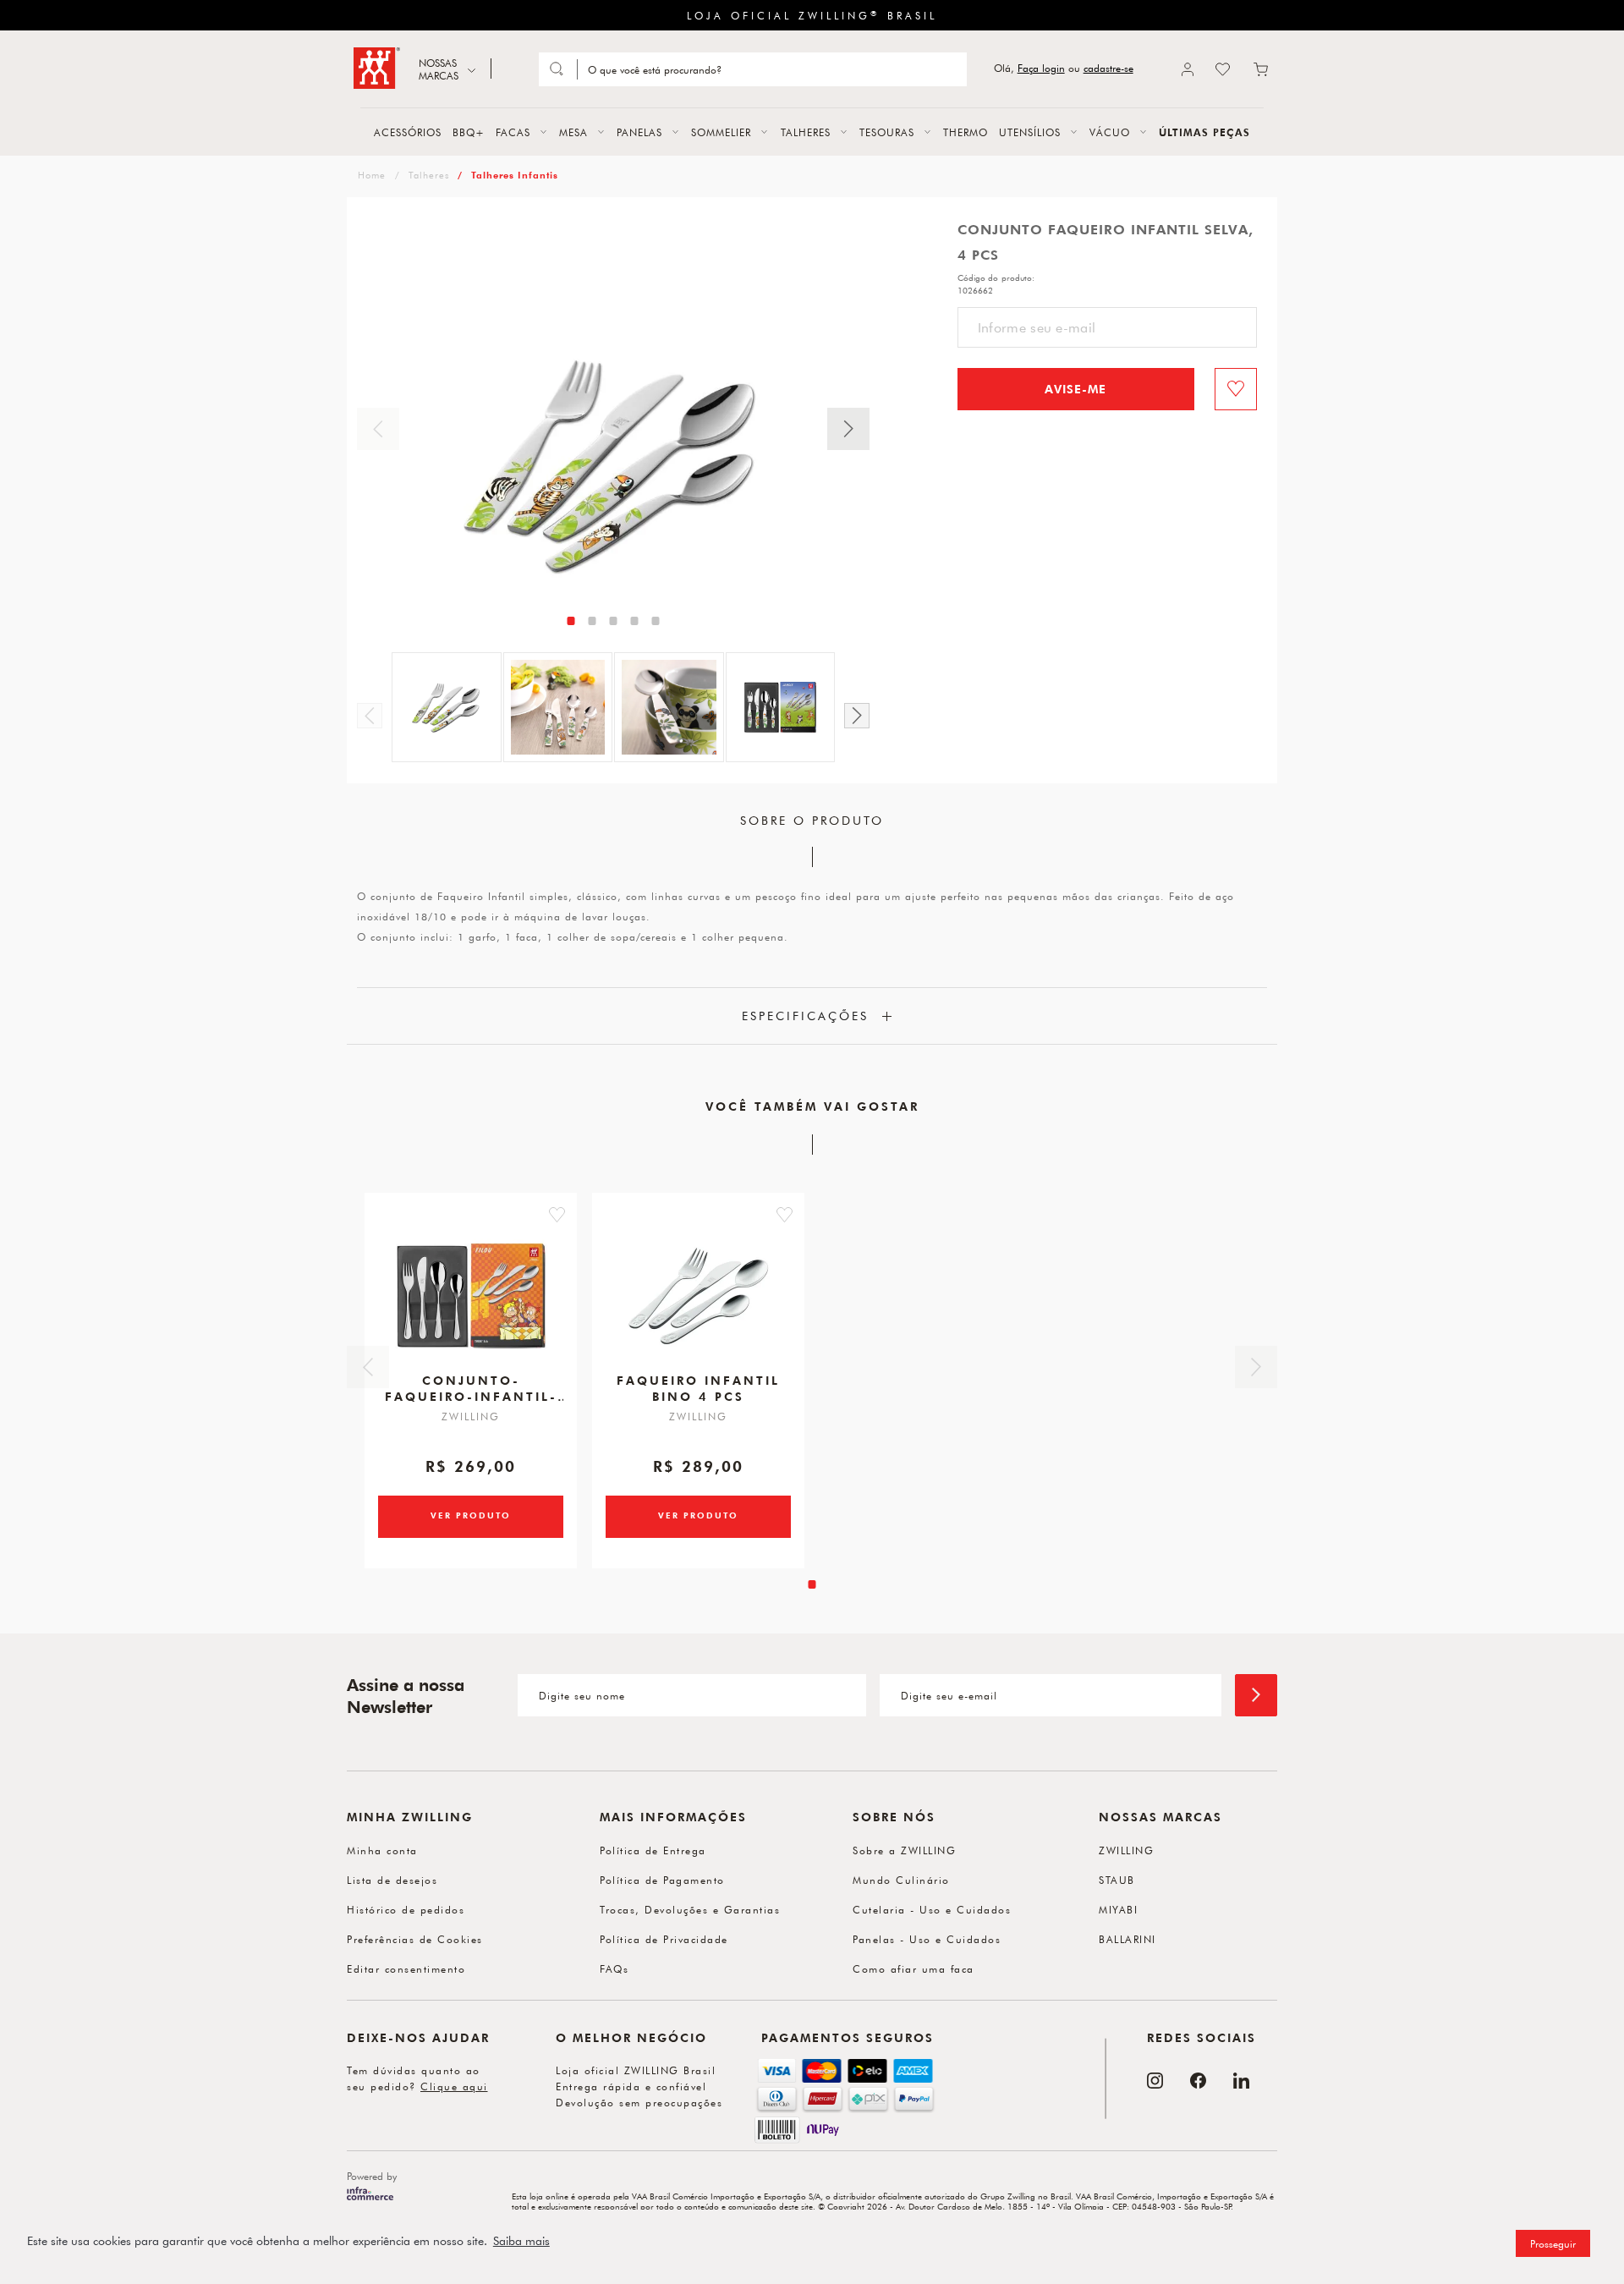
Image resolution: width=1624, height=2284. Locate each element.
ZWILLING (1126, 1850)
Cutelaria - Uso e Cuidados (932, 1909)
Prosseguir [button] (1553, 2243)
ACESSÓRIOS (408, 132)
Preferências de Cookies (415, 1939)
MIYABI (1118, 1909)
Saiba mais (521, 2241)
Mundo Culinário (901, 1880)
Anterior (378, 429)
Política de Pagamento (662, 1880)
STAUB (1117, 1880)
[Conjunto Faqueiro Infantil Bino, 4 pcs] (699, 1296)
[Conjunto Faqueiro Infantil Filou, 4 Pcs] (471, 1296)
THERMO (966, 132)
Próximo (848, 429)
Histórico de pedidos (406, 1909)
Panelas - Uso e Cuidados (927, 1939)
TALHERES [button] (806, 132)
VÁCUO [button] (1110, 132)
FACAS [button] (513, 132)
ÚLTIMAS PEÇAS (1204, 132)
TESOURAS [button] (887, 132)
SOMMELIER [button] (721, 132)
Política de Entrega (653, 1850)
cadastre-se (1108, 68)
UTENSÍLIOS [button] (1030, 132)
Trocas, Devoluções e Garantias (690, 1909)
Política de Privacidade (664, 1939)
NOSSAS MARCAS (439, 69)
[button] (557, 1215)
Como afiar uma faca (913, 1968)
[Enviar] (1256, 1695)
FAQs (614, 1968)
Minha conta (382, 1850)
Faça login (1041, 68)
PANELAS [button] (639, 132)
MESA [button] (573, 132)
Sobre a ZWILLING (904, 1850)
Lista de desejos (392, 1880)
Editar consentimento (406, 1968)
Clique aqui (454, 2086)
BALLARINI (1127, 1939)
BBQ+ (469, 132)
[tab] (571, 621)
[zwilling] (370, 175)
